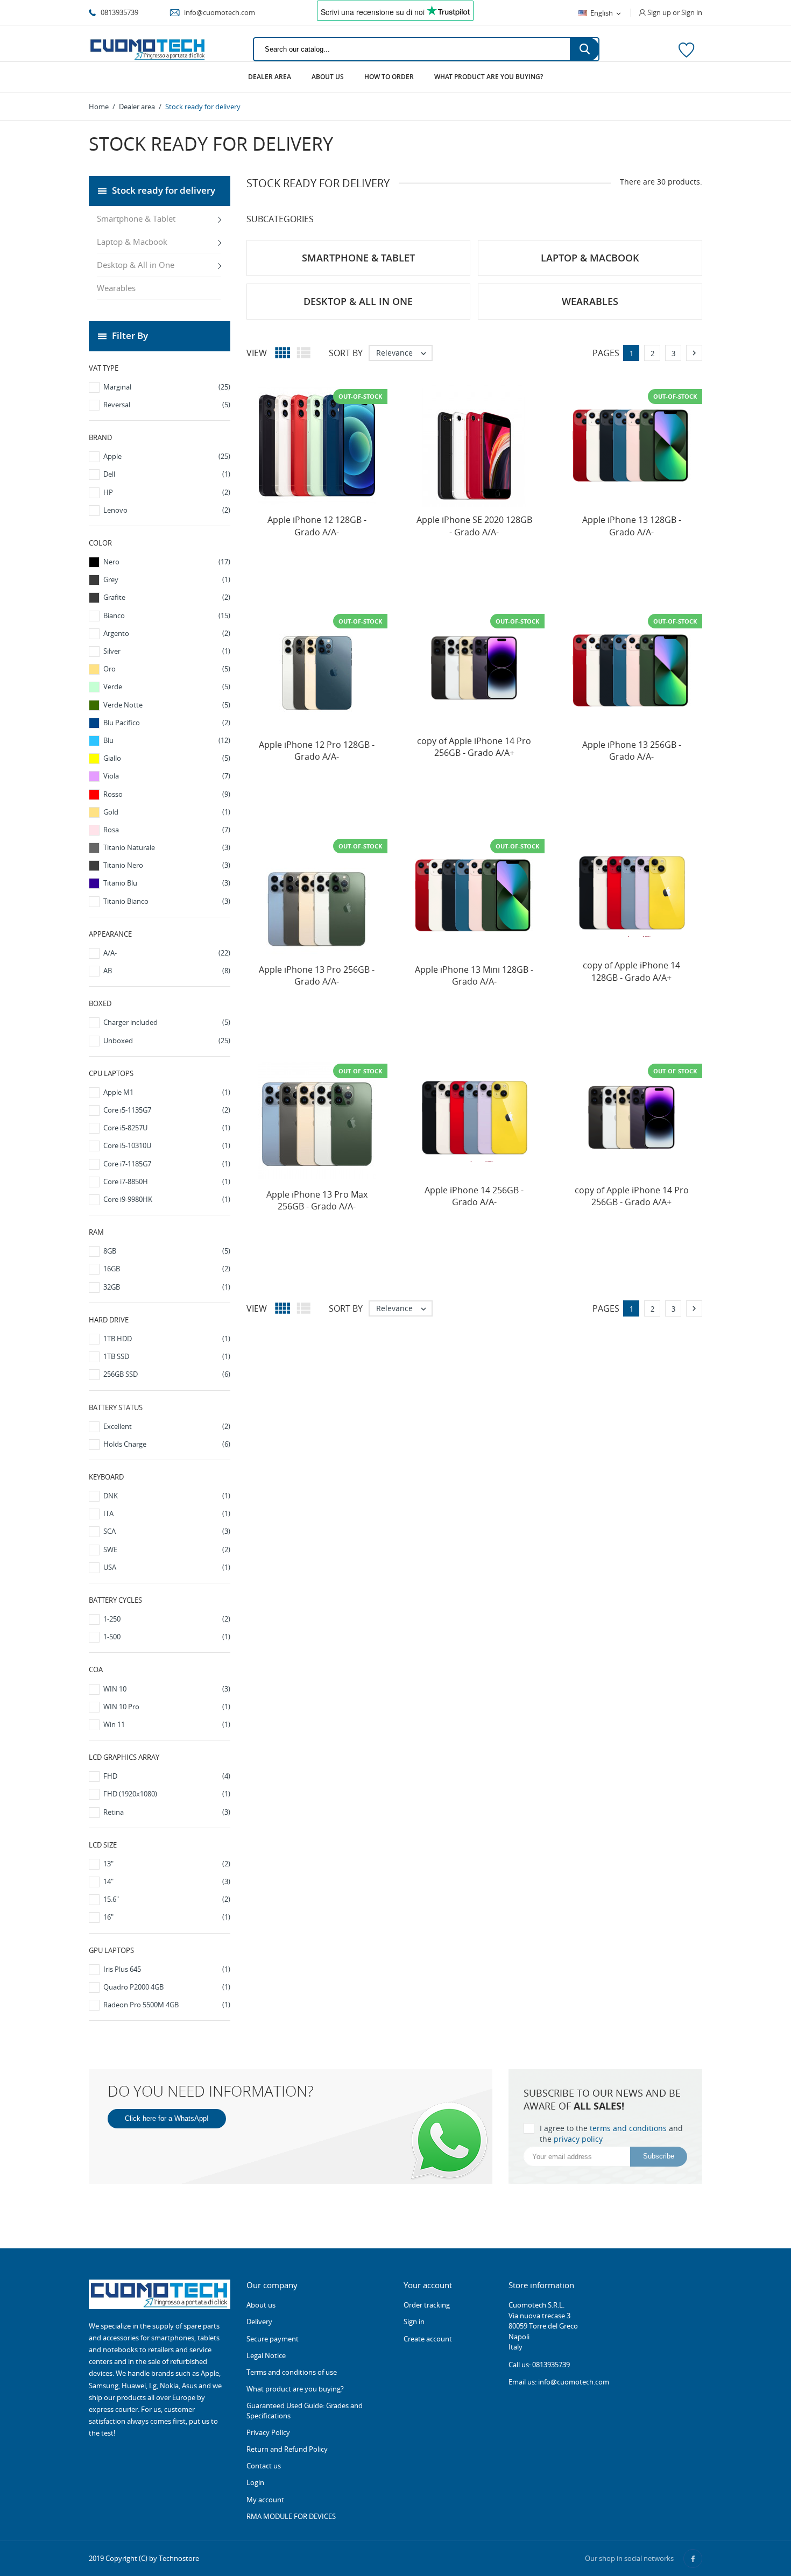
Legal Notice (266, 2355)
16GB (167, 1269)
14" (167, 1881)
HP (167, 492)
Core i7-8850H (167, 1181)
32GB (167, 1287)
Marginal (167, 387)
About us (328, 77)
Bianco (167, 615)
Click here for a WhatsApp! (167, 2118)
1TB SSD (167, 1356)
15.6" (167, 1899)
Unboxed (167, 1041)
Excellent (167, 1426)
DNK (167, 1496)
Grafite (167, 597)
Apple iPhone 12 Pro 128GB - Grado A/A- (317, 751)
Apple (167, 456)
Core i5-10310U (167, 1145)
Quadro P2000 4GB (167, 1987)
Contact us (264, 2466)
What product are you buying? (489, 77)
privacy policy (578, 2139)
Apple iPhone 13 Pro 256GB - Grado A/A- (317, 975)
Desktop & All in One (136, 265)
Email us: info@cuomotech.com (559, 2382)
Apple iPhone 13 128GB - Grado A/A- (632, 526)
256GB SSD (167, 1374)
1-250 (167, 1619)
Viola (167, 776)
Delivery (259, 2322)
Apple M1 (167, 1092)
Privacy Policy (268, 2432)
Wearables (116, 288)
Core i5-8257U (167, 1128)
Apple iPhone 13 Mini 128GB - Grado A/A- (474, 975)
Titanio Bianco (167, 901)
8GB (167, 1251)
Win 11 (167, 1724)
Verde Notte (167, 705)
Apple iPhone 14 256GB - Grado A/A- (474, 1196)
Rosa (167, 830)
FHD (167, 1776)
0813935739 (119, 12)
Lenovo (167, 510)
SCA (167, 1531)
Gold (167, 812)
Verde (167, 687)
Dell (167, 474)
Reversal (167, 405)
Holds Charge (167, 1444)
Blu (167, 740)
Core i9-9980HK (167, 1199)
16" (167, 1917)
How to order (389, 77)
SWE (167, 1549)
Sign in (414, 2322)
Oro (167, 669)
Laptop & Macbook (132, 242)
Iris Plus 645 (167, 1969)
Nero (167, 562)
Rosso (167, 794)
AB (167, 971)
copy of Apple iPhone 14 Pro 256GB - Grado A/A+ (474, 747)
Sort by (346, 353)
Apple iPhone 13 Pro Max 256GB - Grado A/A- (317, 1200)
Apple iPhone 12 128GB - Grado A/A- (317, 526)
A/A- (167, 953)
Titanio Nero (167, 865)
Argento (167, 633)
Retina (167, 1812)
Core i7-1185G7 (167, 1164)
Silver (167, 651)
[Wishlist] (686, 49)
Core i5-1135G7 (167, 1110)
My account (265, 2500)
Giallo (167, 758)
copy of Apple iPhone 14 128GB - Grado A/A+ (631, 971)
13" (167, 1864)
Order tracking (427, 2305)
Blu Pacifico (167, 723)
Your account (428, 2285)
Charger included (167, 1022)
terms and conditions (628, 2128)
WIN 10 (167, 1689)
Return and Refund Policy (287, 2449)
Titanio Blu (167, 883)
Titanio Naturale (167, 847)
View (257, 353)
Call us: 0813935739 (539, 2365)
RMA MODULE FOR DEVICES (291, 2516)
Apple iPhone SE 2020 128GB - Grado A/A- (474, 526)
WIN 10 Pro (167, 1707)
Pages (606, 353)
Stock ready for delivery (164, 190)
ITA (167, 1513)
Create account (428, 2339)
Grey (167, 579)
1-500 (167, 1637)
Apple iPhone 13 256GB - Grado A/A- (632, 751)
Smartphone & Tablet (136, 218)
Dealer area (270, 77)
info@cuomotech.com (219, 12)
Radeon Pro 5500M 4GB (167, 2005)
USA (167, 1567)
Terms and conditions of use (292, 2372)
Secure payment (273, 2339)
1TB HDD (167, 1339)
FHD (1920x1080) (167, 1794)
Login (255, 2482)
